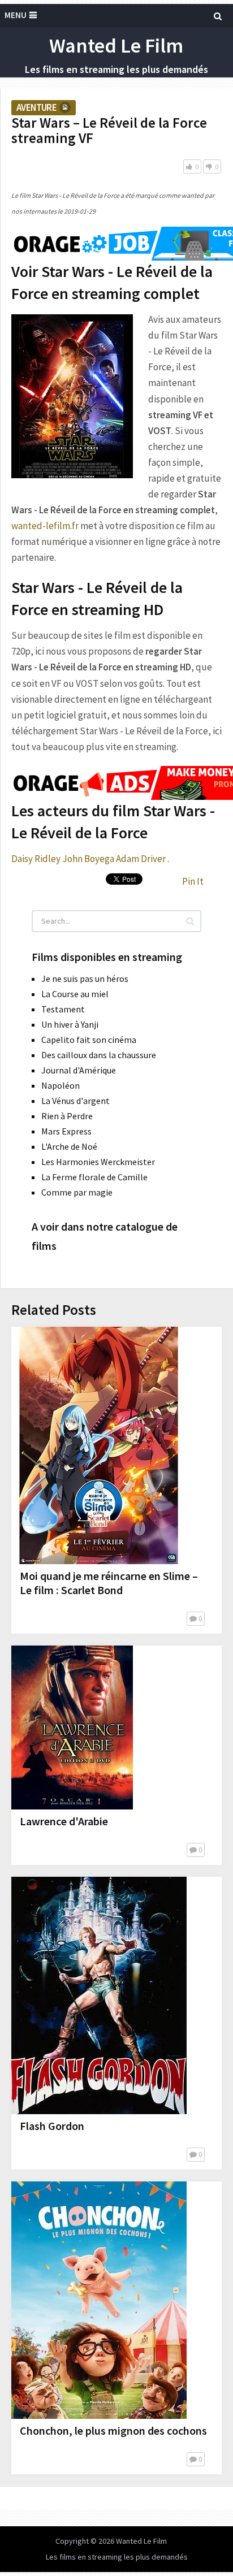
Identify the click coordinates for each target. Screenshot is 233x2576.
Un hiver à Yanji (70, 1024)
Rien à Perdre (67, 1116)
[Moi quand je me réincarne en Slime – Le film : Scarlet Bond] (99, 1445)
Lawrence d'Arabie (64, 1821)
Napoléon (61, 1085)
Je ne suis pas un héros (85, 979)
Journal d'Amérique (79, 1070)
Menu (16, 15)
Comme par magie (77, 1192)
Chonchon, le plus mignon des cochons (113, 2430)
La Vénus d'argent (75, 1101)
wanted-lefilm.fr (45, 526)
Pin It (193, 881)
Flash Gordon (52, 2126)
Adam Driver (141, 859)
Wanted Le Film (116, 46)
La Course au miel (75, 994)
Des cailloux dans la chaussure (99, 1055)
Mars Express (66, 1131)
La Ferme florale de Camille (94, 1177)
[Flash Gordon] (99, 1995)
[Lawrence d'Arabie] (72, 1728)
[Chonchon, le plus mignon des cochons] (99, 2300)
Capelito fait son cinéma (89, 1040)
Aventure (36, 107)
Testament (63, 1009)
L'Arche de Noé (69, 1146)
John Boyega (88, 859)
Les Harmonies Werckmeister (98, 1162)
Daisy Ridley (36, 859)
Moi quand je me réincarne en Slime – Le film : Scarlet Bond (109, 1583)
